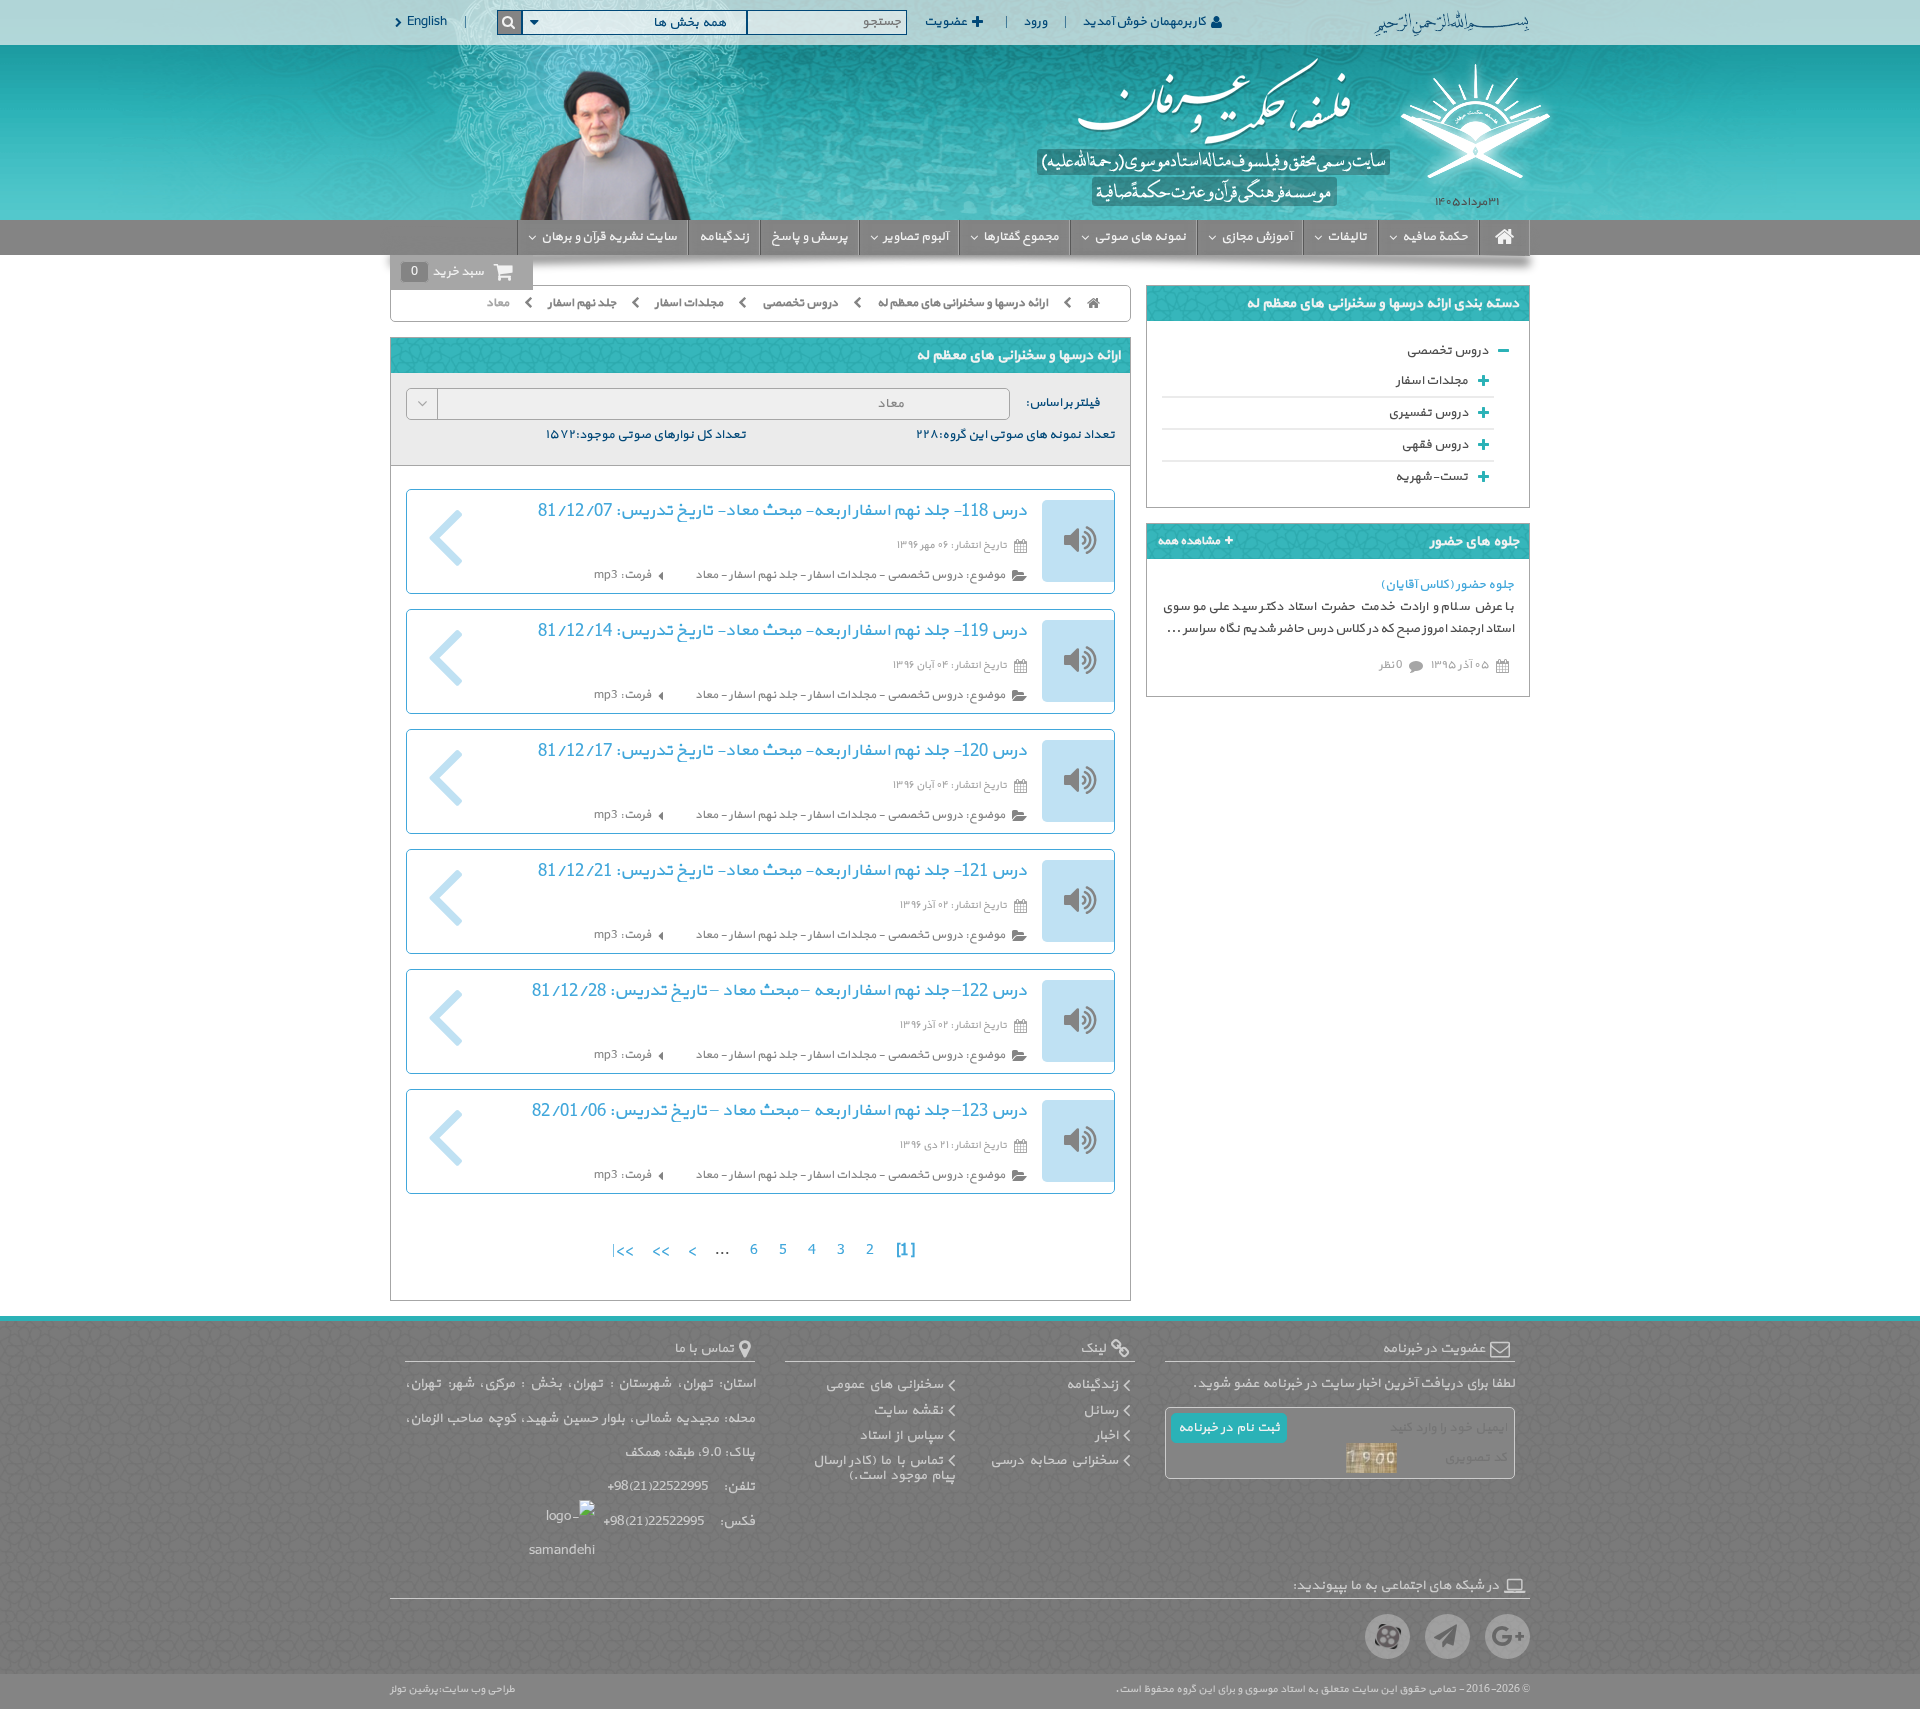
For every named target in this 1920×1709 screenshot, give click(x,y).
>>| (622, 1250)
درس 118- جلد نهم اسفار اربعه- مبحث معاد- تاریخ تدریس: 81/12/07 (782, 511)
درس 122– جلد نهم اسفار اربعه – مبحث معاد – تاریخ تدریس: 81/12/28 (779, 991)
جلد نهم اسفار (582, 303)
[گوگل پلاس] (1507, 1636)
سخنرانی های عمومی (884, 1384)
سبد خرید (447, 272)
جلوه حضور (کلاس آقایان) (1447, 585)
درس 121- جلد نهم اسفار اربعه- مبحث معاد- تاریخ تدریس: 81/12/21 (782, 871)
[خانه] (1101, 303)
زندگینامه (724, 237)
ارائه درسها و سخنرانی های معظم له (962, 303)
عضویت (945, 22)
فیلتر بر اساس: (1062, 403)
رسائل (1100, 1410)
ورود (1035, 22)
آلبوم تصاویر (915, 237)
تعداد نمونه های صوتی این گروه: (1026, 435)
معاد (497, 303)
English (427, 22)
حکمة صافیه (1435, 237)
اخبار (1106, 1435)
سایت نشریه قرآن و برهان (609, 237)
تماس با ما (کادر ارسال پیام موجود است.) (884, 1468)
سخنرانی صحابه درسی (1054, 1460)
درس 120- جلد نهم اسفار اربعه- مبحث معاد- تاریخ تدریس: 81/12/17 (782, 751)
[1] (904, 1250)
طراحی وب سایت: (476, 1689)
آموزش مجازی (1256, 237)
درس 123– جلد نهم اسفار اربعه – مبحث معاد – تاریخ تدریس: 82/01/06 (779, 1111)
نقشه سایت (908, 1410)
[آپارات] (1387, 1636)
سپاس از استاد (901, 1435)
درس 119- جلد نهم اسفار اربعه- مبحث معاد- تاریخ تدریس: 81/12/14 (782, 631)
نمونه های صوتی (1140, 237)
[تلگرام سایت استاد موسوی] (1447, 1636)
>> (658, 1250)
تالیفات (1347, 237)
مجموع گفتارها (1021, 237)
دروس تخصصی (800, 303)
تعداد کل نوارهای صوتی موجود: (660, 435)
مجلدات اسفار (689, 303)
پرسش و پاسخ (809, 237)
